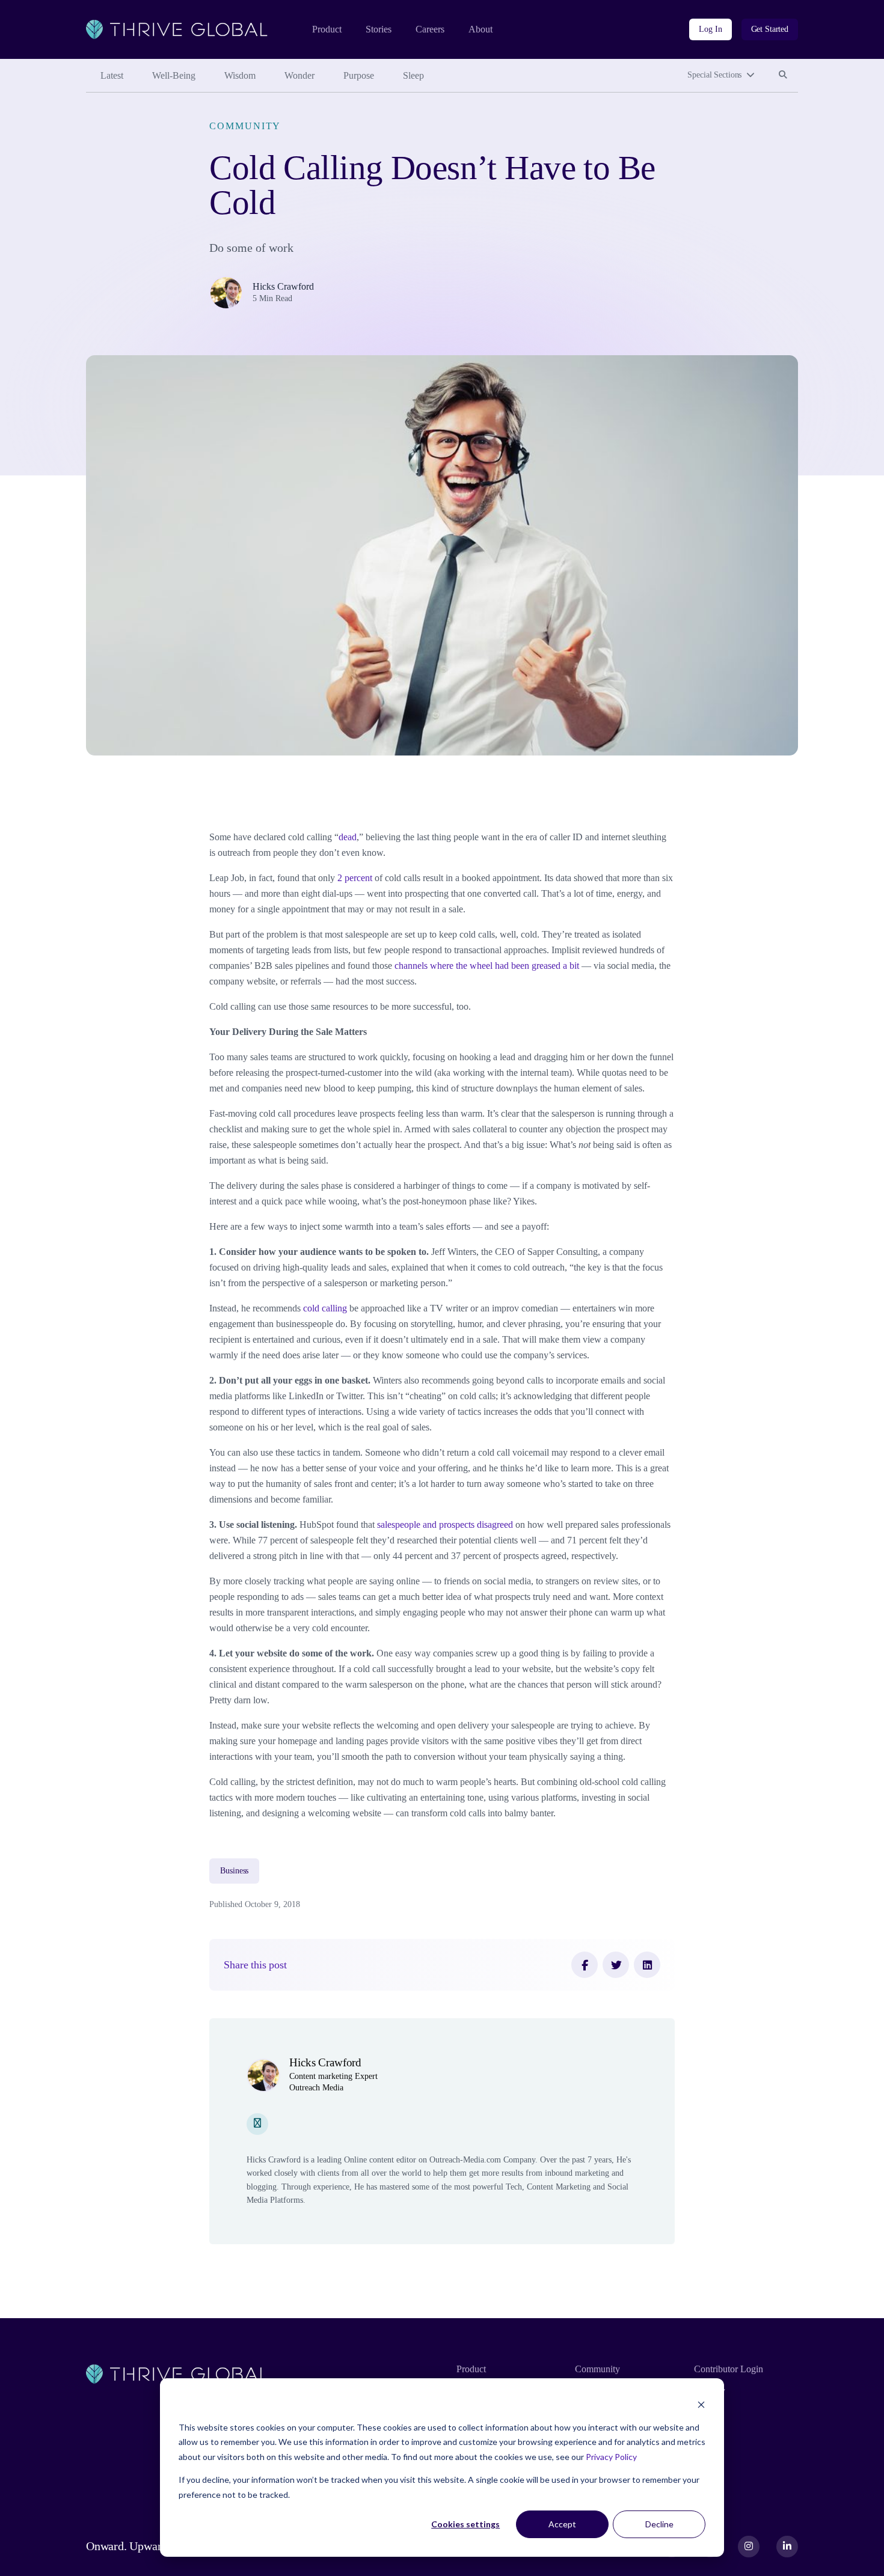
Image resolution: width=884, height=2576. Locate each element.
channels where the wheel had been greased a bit (486, 966)
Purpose (359, 75)
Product (327, 29)
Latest (112, 75)
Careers (430, 29)
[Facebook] (585, 1965)
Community (245, 126)
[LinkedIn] (647, 1965)
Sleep (413, 75)
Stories (379, 29)
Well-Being (174, 75)
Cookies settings (465, 2524)
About (480, 29)
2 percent (354, 878)
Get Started (770, 29)
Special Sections (714, 75)
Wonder (299, 75)
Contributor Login (729, 2369)
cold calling (324, 1308)
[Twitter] (616, 1965)
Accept (562, 2524)
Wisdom (240, 75)
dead (348, 837)
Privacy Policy (611, 2457)
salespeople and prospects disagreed (444, 1525)
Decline (659, 2524)
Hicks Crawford (283, 286)
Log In (710, 29)
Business (234, 1871)
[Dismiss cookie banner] (701, 2404)
